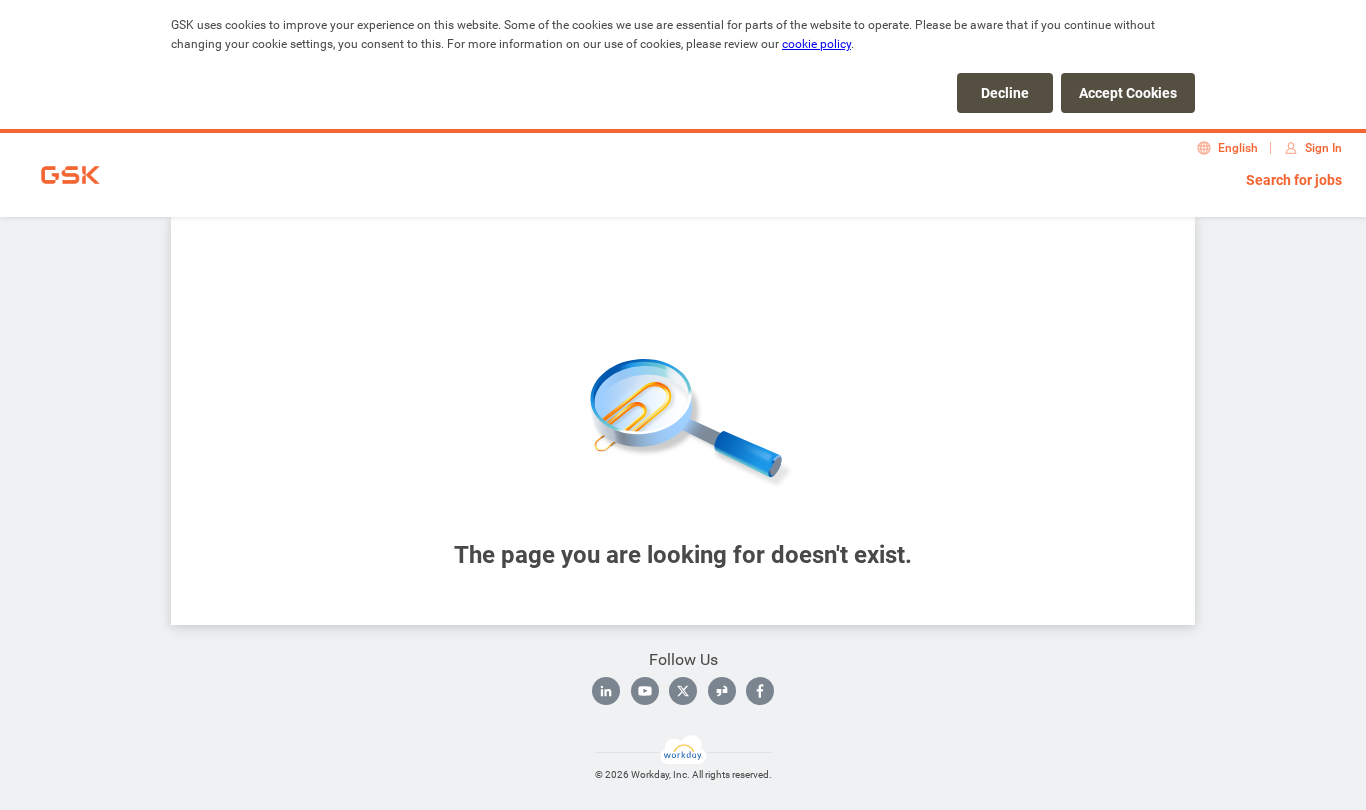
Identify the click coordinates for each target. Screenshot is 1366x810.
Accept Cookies (1128, 93)
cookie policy (816, 44)
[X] (683, 691)
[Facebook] (760, 691)
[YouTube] (645, 691)
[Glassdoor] (722, 691)
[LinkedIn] (606, 691)
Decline (1005, 93)
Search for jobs (1294, 180)
